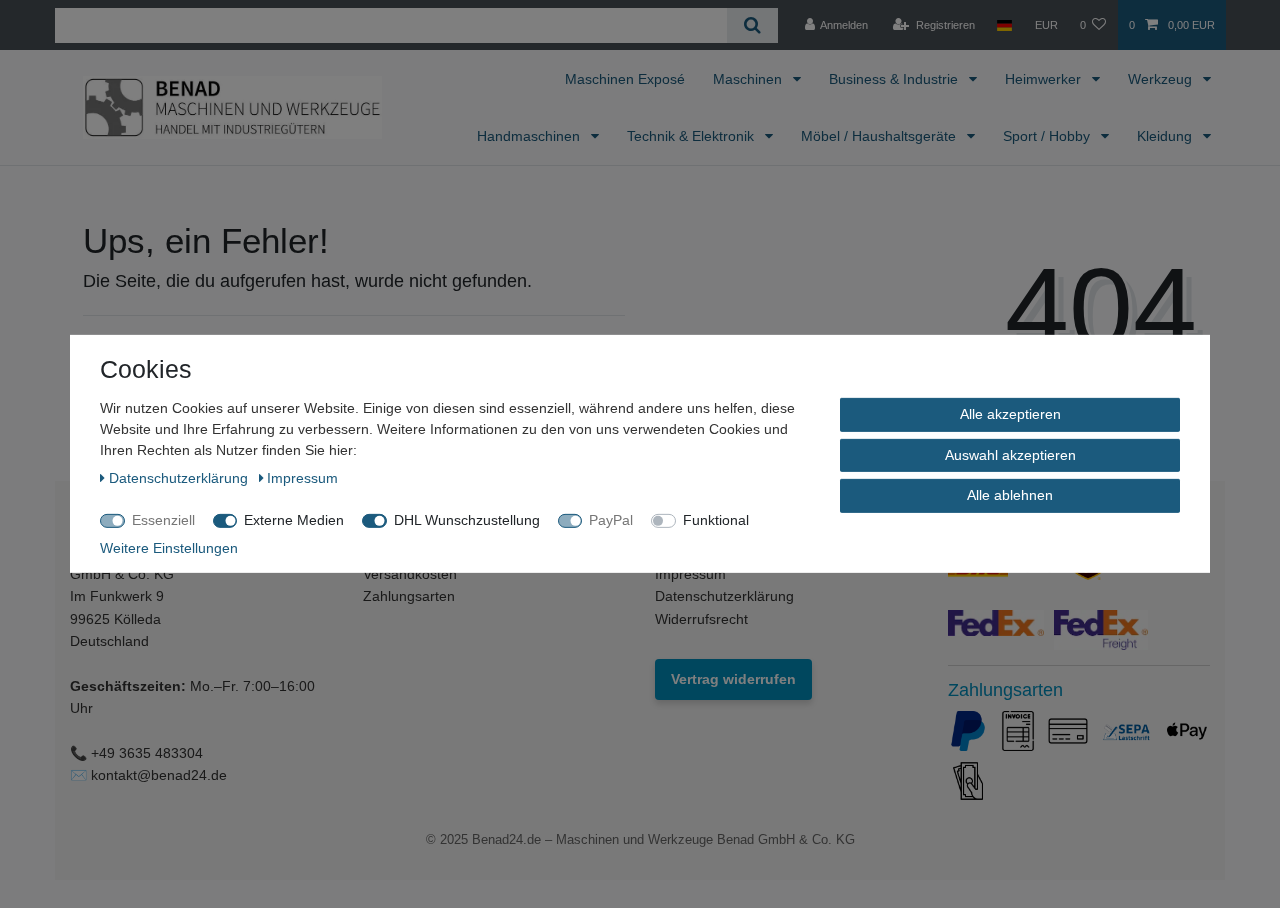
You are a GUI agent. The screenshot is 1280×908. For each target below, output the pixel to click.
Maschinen (749, 79)
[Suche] (752, 25)
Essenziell (163, 520)
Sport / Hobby (1048, 136)
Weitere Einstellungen (169, 548)
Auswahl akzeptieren (1010, 454)
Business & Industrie (895, 79)
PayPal (611, 520)
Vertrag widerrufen (733, 679)
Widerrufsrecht (701, 619)
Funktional (716, 520)
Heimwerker (1045, 79)
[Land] (1004, 25)
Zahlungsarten (409, 596)
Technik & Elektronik (692, 136)
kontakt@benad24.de (159, 775)
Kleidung (1166, 136)
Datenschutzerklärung (724, 596)
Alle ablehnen (1010, 495)
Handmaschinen (530, 136)
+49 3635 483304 (147, 753)
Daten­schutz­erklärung (180, 478)
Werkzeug (1162, 79)
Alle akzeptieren (1010, 414)
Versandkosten (410, 574)
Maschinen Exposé (625, 79)
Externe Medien (294, 520)
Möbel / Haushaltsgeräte (880, 136)
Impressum (690, 574)
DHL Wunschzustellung (467, 520)
